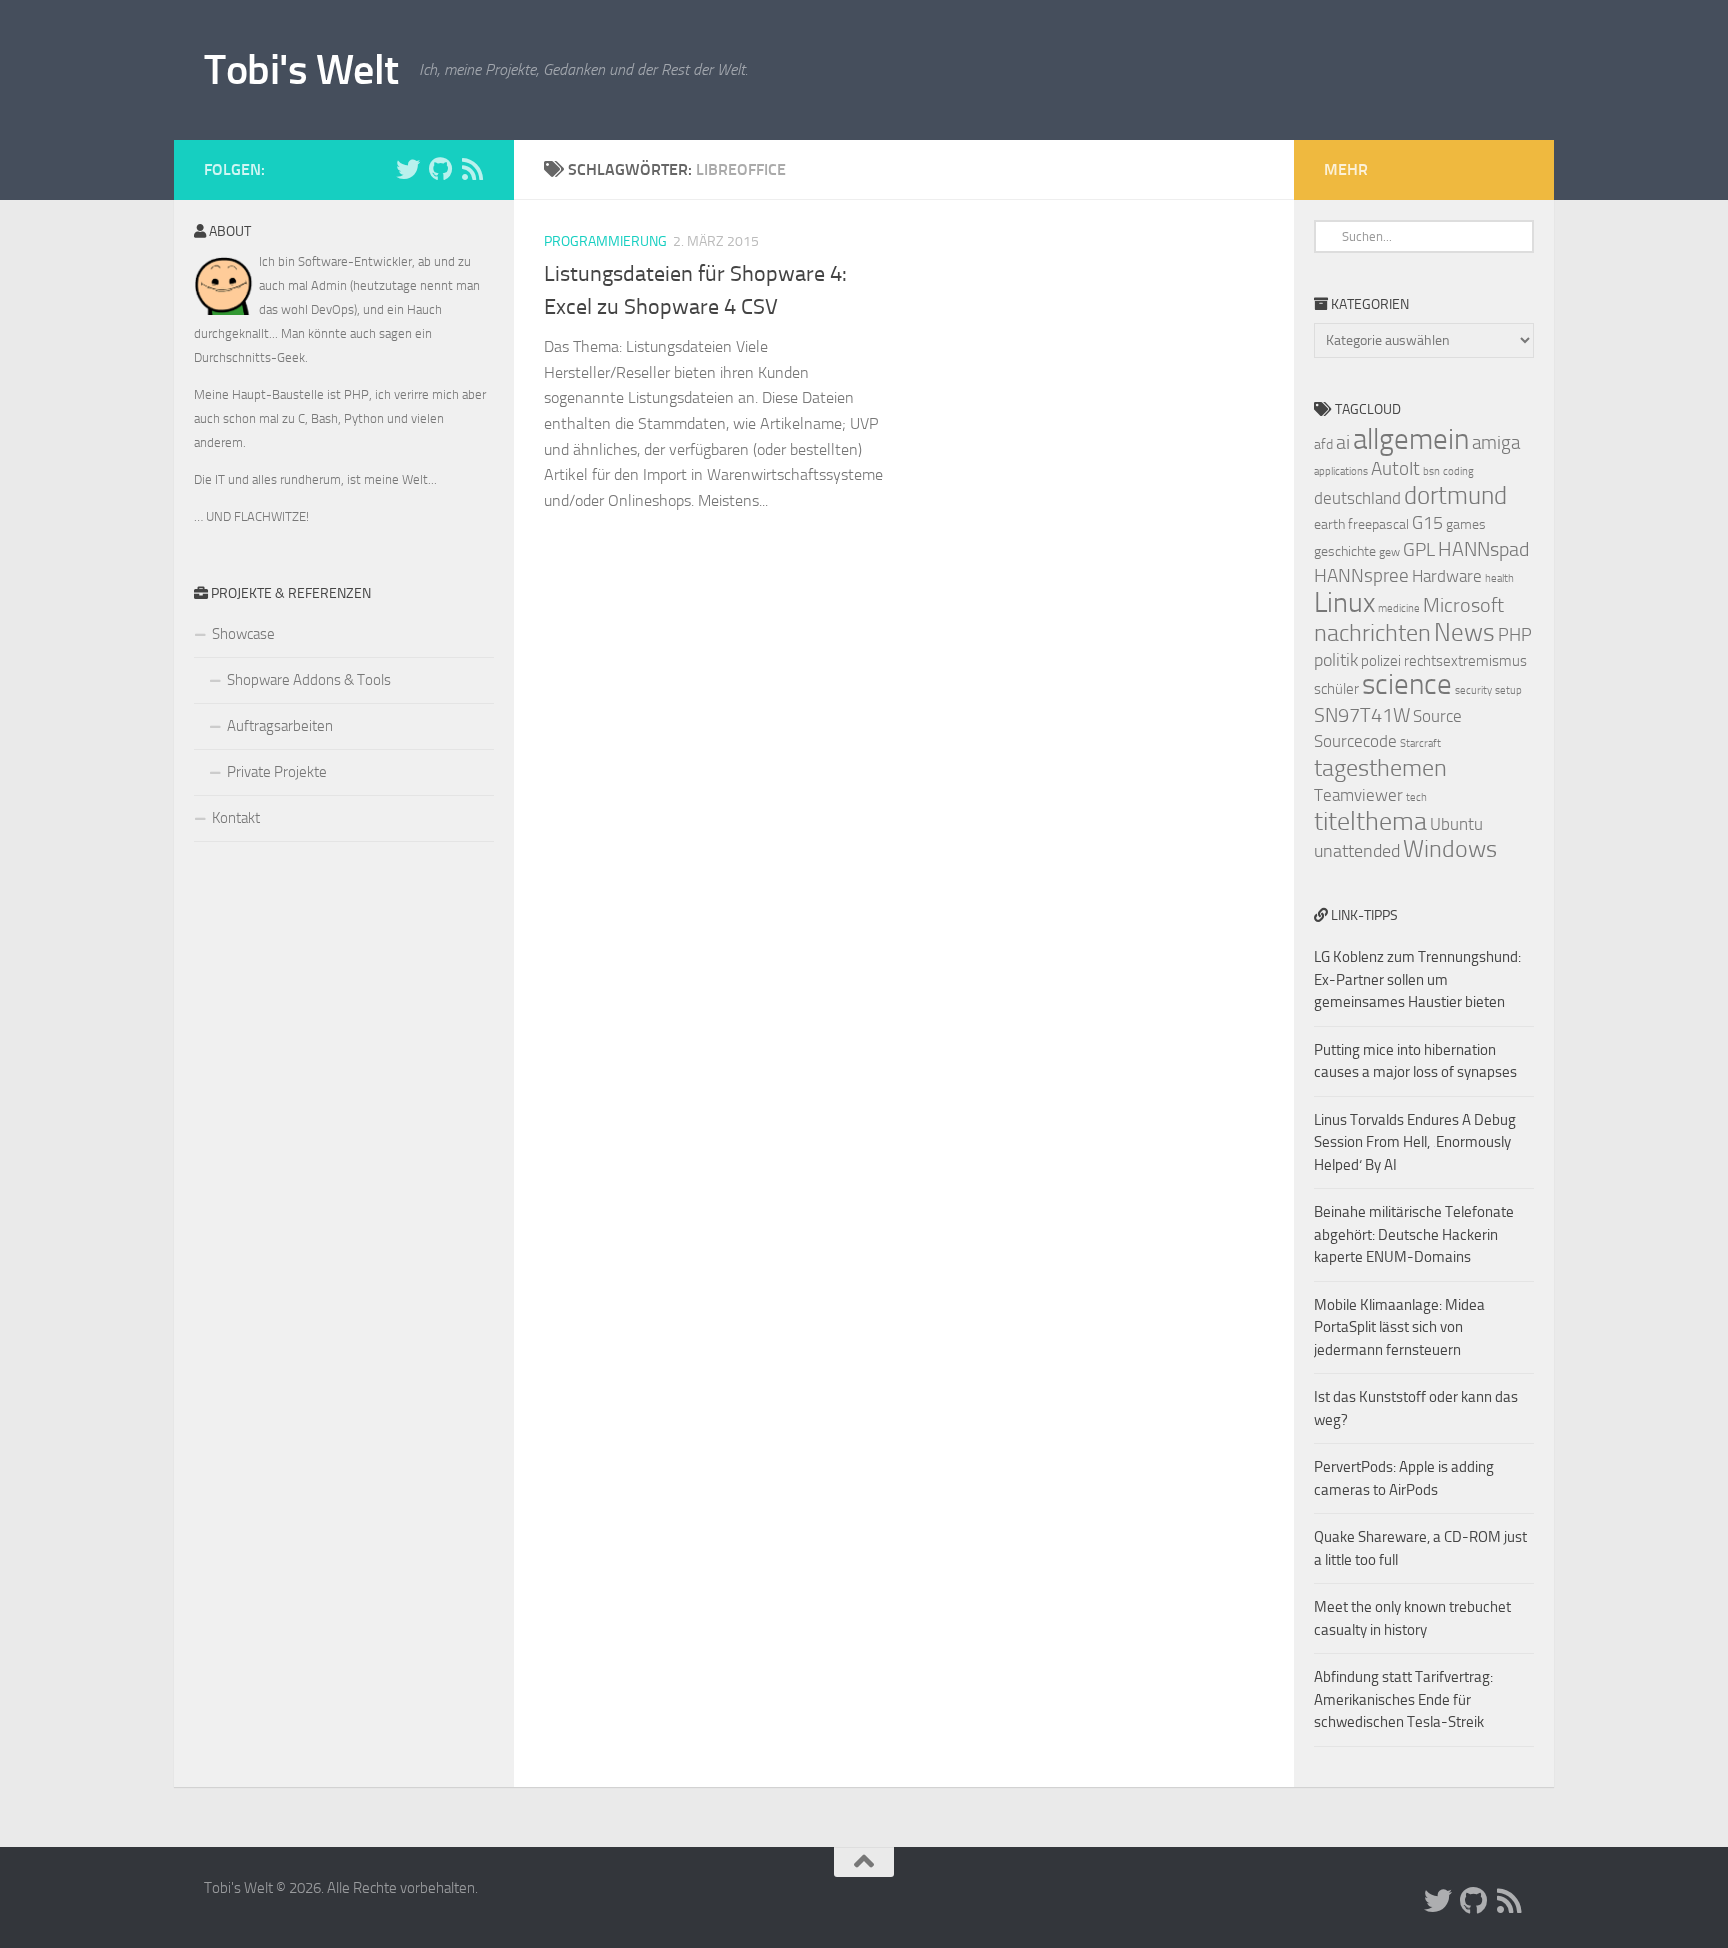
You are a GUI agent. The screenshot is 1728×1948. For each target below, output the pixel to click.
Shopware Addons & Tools (309, 680)
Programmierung (605, 241)
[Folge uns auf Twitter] (408, 169)
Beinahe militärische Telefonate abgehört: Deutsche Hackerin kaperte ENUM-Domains (1414, 1234)
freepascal (1378, 524)
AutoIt (1395, 468)
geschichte (1345, 551)
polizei (1381, 661)
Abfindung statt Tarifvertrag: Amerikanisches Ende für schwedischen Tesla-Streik (1403, 1699)
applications (1341, 471)
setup (1508, 690)
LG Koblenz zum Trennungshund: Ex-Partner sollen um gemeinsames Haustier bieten (1417, 979)
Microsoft (1463, 605)
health (1499, 578)
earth (1329, 524)
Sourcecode (1355, 741)
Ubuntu (1456, 824)
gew (1389, 552)
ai (1343, 442)
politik (1336, 660)
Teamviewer (1358, 795)
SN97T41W (1362, 715)
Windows (1450, 849)
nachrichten (1372, 632)
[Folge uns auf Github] (440, 169)
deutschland (1357, 498)
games (1466, 524)
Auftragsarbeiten (280, 726)
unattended (1357, 851)
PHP (1515, 635)
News (1464, 632)
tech (1416, 797)
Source (1437, 716)
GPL (1419, 549)
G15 (1427, 523)
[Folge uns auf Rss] (472, 169)
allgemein (1411, 439)
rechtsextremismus (1465, 661)
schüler (1336, 689)
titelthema (1370, 821)
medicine (1399, 608)
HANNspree (1361, 575)
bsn (1431, 471)
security (1473, 690)
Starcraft (1420, 743)
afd (1323, 444)
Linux (1344, 602)
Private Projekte (277, 772)
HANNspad (1483, 549)
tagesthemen (1380, 767)
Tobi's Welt (301, 70)
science (1407, 684)
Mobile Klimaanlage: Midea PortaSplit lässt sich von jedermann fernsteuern (1399, 1327)
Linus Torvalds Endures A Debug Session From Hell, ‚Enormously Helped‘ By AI (1415, 1142)
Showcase (243, 634)
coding (1458, 471)
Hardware (1447, 576)
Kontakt (236, 818)
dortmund (1455, 495)
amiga (1496, 442)
